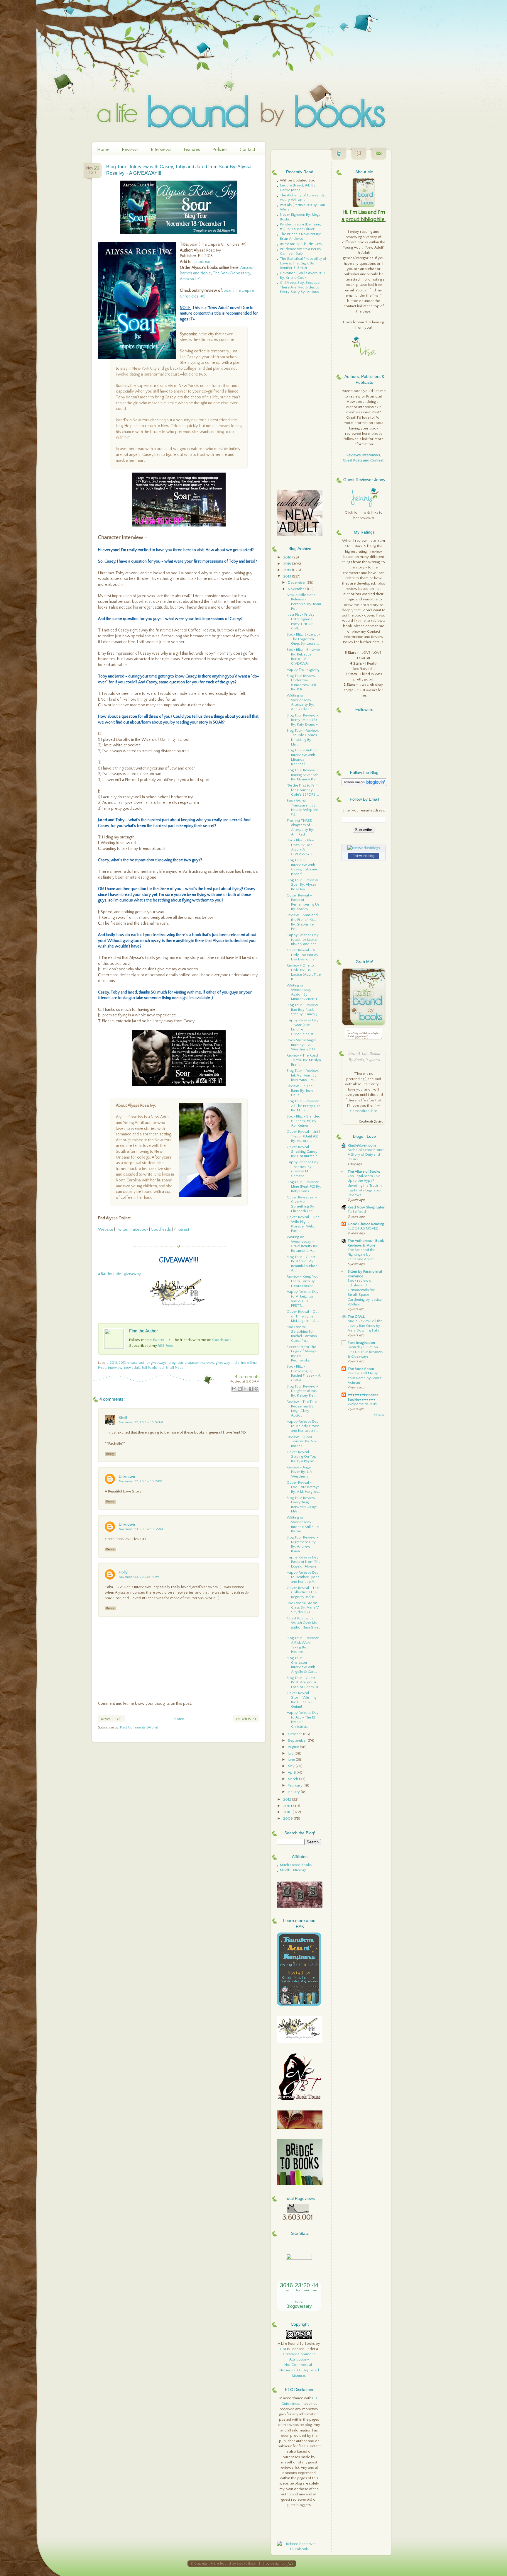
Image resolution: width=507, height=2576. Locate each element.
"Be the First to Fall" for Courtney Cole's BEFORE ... (303, 790)
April (292, 1772)
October (295, 1734)
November (297, 589)
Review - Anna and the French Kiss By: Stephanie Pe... (302, 922)
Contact (247, 150)
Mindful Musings (293, 1870)
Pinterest (181, 1230)
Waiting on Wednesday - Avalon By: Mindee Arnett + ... (304, 992)
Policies (220, 150)
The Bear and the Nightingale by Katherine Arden (361, 1255)
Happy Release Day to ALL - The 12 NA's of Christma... (303, 1720)
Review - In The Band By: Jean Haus (300, 1090)
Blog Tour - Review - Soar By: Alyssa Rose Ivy (304, 885)
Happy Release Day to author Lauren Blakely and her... (303, 939)
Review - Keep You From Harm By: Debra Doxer (302, 1281)
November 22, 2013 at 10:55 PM (141, 1481)
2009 (288, 1818)
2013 (114, 1363)
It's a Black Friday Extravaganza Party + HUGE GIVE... (301, 621)
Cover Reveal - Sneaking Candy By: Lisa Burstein (302, 1151)
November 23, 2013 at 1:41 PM (139, 1577)
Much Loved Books (296, 1865)
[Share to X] (245, 1389)
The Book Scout (361, 1369)
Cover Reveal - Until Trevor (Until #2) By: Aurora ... (303, 1136)
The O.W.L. (357, 1317)
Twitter (122, 1230)
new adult (132, 1368)
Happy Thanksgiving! (304, 670)
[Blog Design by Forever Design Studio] (290, 2564)
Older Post (246, 1719)
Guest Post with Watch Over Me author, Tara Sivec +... (304, 1625)
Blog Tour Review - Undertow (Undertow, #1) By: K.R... (302, 683)
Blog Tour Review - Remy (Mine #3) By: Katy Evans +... (304, 720)
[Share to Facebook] (251, 1389)
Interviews (161, 150)
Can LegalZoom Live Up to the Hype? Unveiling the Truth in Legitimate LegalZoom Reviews (366, 1185)
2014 (288, 570)
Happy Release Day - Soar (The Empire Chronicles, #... (303, 1027)
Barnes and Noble (195, 273)
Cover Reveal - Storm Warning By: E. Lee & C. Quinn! (301, 1700)
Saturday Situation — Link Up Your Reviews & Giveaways (365, 1352)
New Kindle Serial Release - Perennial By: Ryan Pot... (304, 602)
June (292, 1760)
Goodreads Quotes (371, 1122)
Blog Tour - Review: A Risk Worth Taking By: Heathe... (303, 1645)
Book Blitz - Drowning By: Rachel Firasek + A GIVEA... (304, 1373)
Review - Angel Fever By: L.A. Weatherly (300, 1472)
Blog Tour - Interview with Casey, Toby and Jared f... (302, 867)
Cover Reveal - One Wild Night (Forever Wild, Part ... (303, 1224)
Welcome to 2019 (362, 1404)
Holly (123, 1572)
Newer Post (111, 1719)
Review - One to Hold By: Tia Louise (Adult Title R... (304, 972)
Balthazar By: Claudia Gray (301, 244)
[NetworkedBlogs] (364, 848)
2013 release (128, 1363)
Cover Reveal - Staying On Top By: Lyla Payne (301, 1457)
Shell (123, 1418)
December (297, 583)
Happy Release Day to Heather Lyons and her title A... (303, 1577)
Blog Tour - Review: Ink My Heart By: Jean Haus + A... (303, 1075)
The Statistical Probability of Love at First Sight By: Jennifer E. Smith (303, 263)
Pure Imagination (361, 1343)
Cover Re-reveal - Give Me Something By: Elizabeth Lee (302, 1204)
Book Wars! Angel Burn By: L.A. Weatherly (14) (301, 1045)
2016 (288, 557)
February (296, 1785)
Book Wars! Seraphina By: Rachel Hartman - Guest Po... (303, 1334)
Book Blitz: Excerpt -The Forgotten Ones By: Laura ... (304, 639)
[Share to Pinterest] (256, 1389)
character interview (199, 1363)
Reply (110, 1454)
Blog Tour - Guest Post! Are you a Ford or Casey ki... (304, 1682)
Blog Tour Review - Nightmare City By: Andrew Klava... (302, 1544)
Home (103, 150)
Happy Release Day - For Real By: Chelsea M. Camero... (303, 1169)
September (298, 1740)
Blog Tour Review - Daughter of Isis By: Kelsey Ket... (302, 1391)
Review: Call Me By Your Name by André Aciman (365, 1378)
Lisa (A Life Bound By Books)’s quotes (364, 1056)
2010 (288, 1812)
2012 (288, 1799)
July (291, 1753)
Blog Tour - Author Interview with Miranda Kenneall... (302, 757)
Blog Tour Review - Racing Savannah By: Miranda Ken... (303, 775)
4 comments (247, 1377)
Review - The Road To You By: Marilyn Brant (304, 1060)
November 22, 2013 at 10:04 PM (141, 1422)
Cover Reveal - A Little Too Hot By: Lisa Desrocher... (303, 955)
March (293, 1779)
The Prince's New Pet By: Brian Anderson (300, 236)
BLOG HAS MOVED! (364, 1228)
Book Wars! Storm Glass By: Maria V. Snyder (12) (303, 1608)
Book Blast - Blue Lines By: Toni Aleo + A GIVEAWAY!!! (300, 847)
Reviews (130, 150)
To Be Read (357, 1212)
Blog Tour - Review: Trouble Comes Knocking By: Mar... (303, 737)
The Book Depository (231, 273)
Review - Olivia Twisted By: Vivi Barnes (302, 1441)
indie (235, 1363)
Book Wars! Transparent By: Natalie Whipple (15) (302, 808)
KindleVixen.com (362, 1145)
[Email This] (234, 1389)
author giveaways (153, 1363)
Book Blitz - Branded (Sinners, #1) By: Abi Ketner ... (304, 1121)
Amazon (247, 268)
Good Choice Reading (366, 1224)
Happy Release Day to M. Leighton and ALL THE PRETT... (303, 1299)
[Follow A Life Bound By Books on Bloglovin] (364, 785)
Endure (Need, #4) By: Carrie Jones (298, 188)
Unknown (127, 1477)
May (292, 1766)
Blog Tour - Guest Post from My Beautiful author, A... (302, 1264)
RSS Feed (166, 1346)
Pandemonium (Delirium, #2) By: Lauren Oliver (300, 227)
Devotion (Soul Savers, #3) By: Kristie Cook (302, 275)
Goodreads (203, 262)
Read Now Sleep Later (366, 1207)
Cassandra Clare (364, 1111)
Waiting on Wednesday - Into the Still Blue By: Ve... (303, 1524)
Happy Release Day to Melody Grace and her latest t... (303, 1426)
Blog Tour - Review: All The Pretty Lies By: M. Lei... (304, 1106)
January (294, 1792)
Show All (380, 1415)
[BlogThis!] (240, 1389)
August (294, 1747)
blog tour (176, 1363)
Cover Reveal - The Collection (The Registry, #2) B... (303, 1592)
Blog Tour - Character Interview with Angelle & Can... (302, 1665)
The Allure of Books (364, 1171)
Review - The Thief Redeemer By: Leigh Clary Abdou (302, 1408)
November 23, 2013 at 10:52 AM (141, 1529)
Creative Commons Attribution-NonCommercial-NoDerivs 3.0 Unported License (299, 2365)
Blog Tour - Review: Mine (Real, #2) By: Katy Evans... (304, 1187)
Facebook (140, 1230)
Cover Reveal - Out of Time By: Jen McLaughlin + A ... (303, 1316)
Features (192, 150)
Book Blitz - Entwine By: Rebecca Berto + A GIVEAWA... (303, 657)
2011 (287, 1806)
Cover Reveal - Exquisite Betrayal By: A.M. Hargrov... (304, 1487)
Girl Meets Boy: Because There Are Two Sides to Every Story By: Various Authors (300, 289)
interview (115, 1368)
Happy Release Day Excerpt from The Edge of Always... (304, 1562)
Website (106, 1230)
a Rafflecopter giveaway (119, 1274)
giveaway (223, 1363)
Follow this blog (364, 856)
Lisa (283, 2349)
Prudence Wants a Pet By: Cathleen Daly (301, 251)
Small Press (174, 1368)
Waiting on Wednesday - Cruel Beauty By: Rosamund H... (302, 1244)
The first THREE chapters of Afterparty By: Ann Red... (300, 827)
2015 (288, 564)
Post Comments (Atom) (139, 1727)
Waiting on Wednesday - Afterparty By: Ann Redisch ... (301, 702)
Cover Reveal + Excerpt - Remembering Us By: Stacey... (303, 902)
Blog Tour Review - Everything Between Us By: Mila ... (302, 1505)
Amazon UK (190, 279)
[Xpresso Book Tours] (300, 2099)
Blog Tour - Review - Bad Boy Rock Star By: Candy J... (304, 1009)
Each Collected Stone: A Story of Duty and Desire (366, 1155)
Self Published (153, 1368)
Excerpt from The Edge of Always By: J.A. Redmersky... (302, 1354)
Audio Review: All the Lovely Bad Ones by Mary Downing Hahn (365, 1326)
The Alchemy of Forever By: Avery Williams (303, 198)
